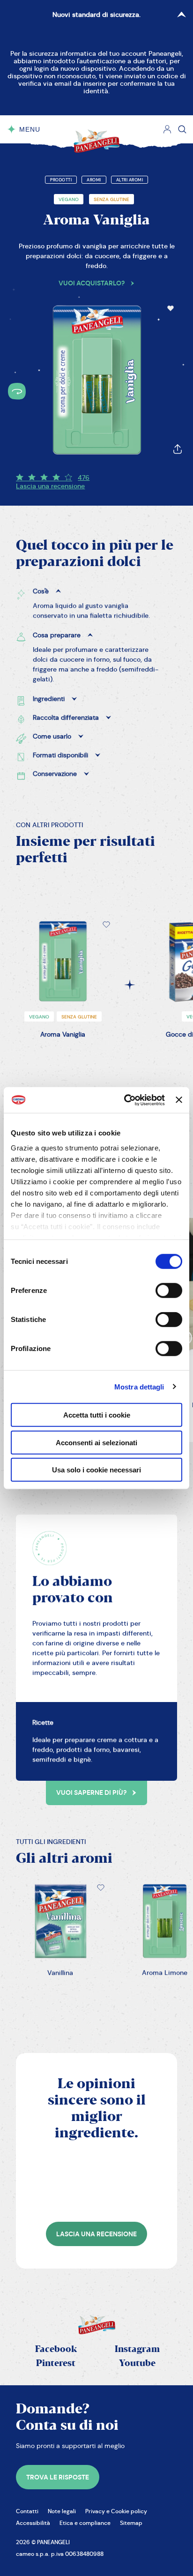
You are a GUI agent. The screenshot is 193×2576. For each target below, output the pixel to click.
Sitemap (131, 2523)
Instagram (137, 2349)
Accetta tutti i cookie (97, 1415)
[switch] (169, 1291)
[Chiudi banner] (179, 1100)
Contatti (27, 2511)
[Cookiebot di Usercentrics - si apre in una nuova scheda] (125, 1100)
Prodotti (61, 180)
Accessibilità (33, 2523)
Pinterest (56, 2363)
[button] (171, 308)
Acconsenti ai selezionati (96, 1442)
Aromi (94, 180)
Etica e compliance (85, 2523)
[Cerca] (182, 129)
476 (84, 478)
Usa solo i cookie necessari (96, 1470)
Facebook (56, 2349)
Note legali (62, 2511)
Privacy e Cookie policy (116, 2511)
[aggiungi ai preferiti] (171, 308)
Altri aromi (130, 180)
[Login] (167, 129)
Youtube (137, 2363)
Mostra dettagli (139, 1386)
